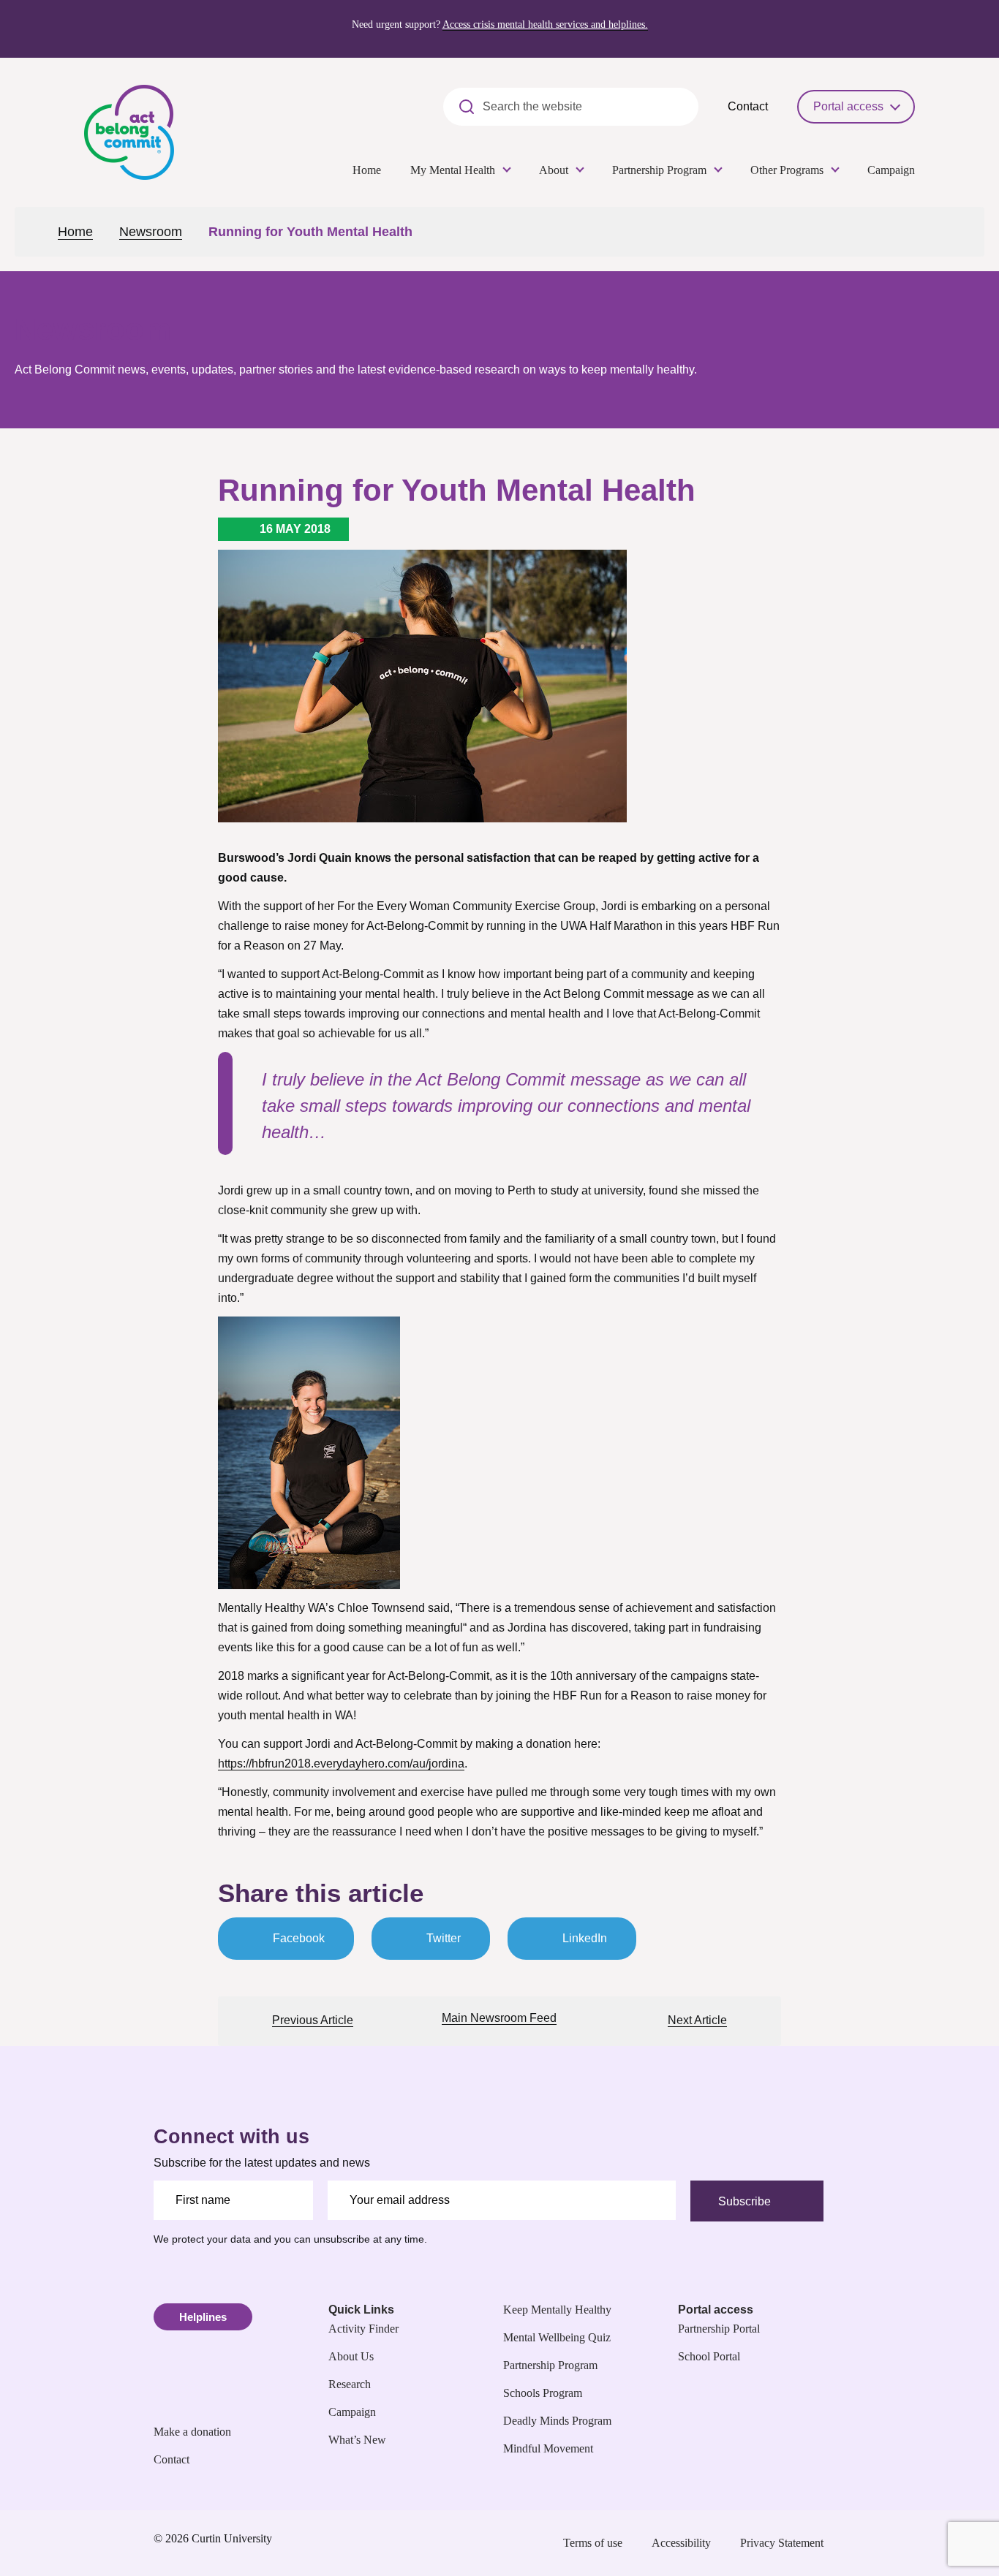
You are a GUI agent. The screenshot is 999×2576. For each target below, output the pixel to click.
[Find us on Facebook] (723, 2215)
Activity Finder (363, 2329)
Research (350, 2384)
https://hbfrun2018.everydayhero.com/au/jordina (341, 1764)
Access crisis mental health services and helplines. (545, 24)
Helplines (203, 2317)
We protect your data (202, 2239)
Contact (748, 106)
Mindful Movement (548, 2448)
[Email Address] (502, 2200)
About (554, 170)
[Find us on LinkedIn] (815, 2215)
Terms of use (593, 2543)
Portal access (848, 106)
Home (367, 170)
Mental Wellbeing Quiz (557, 2337)
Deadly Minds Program (557, 2421)
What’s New (357, 2440)
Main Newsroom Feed (499, 2018)
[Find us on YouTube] (785, 2215)
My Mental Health (453, 170)
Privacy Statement (782, 2543)
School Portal (709, 2356)
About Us (351, 2356)
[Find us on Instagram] (754, 2215)
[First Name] (233, 2200)
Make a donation (192, 2432)
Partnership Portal (719, 2329)
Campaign (891, 170)
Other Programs (787, 170)
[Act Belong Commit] (129, 131)
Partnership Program (659, 170)
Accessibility (681, 2543)
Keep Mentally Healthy (557, 2310)
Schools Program (543, 2393)
